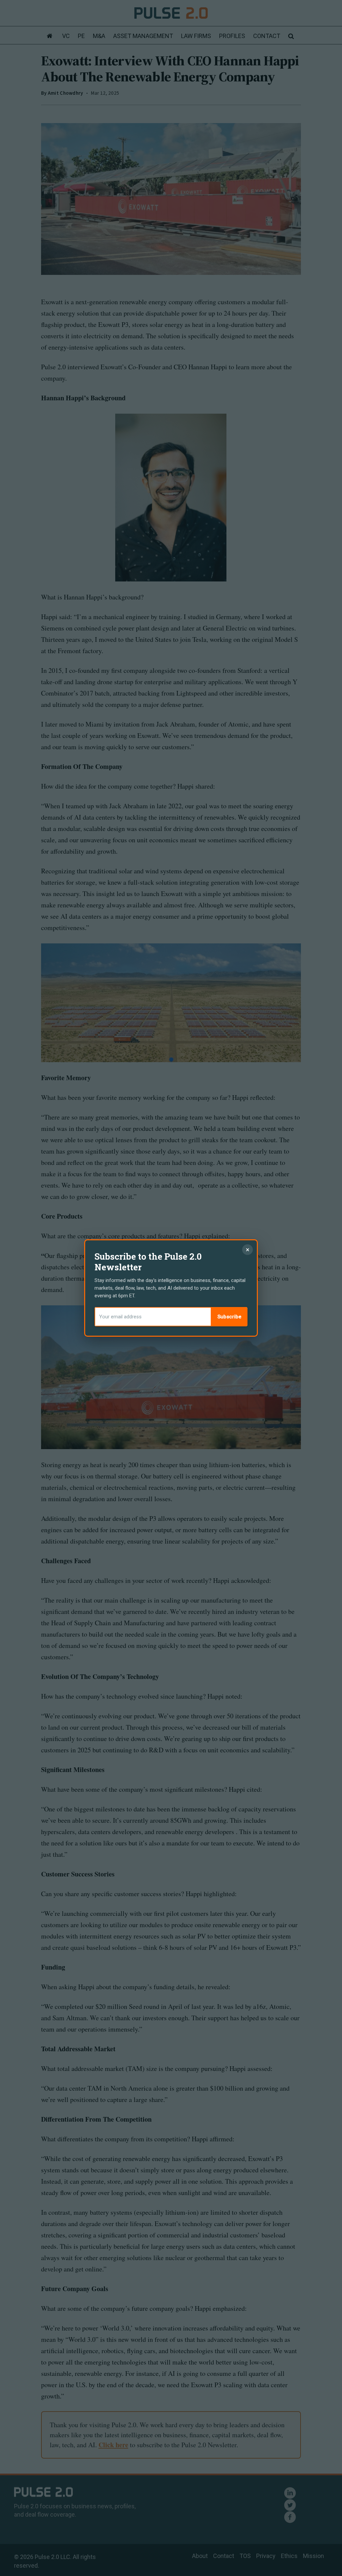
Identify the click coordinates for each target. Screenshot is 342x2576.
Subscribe (229, 1317)
